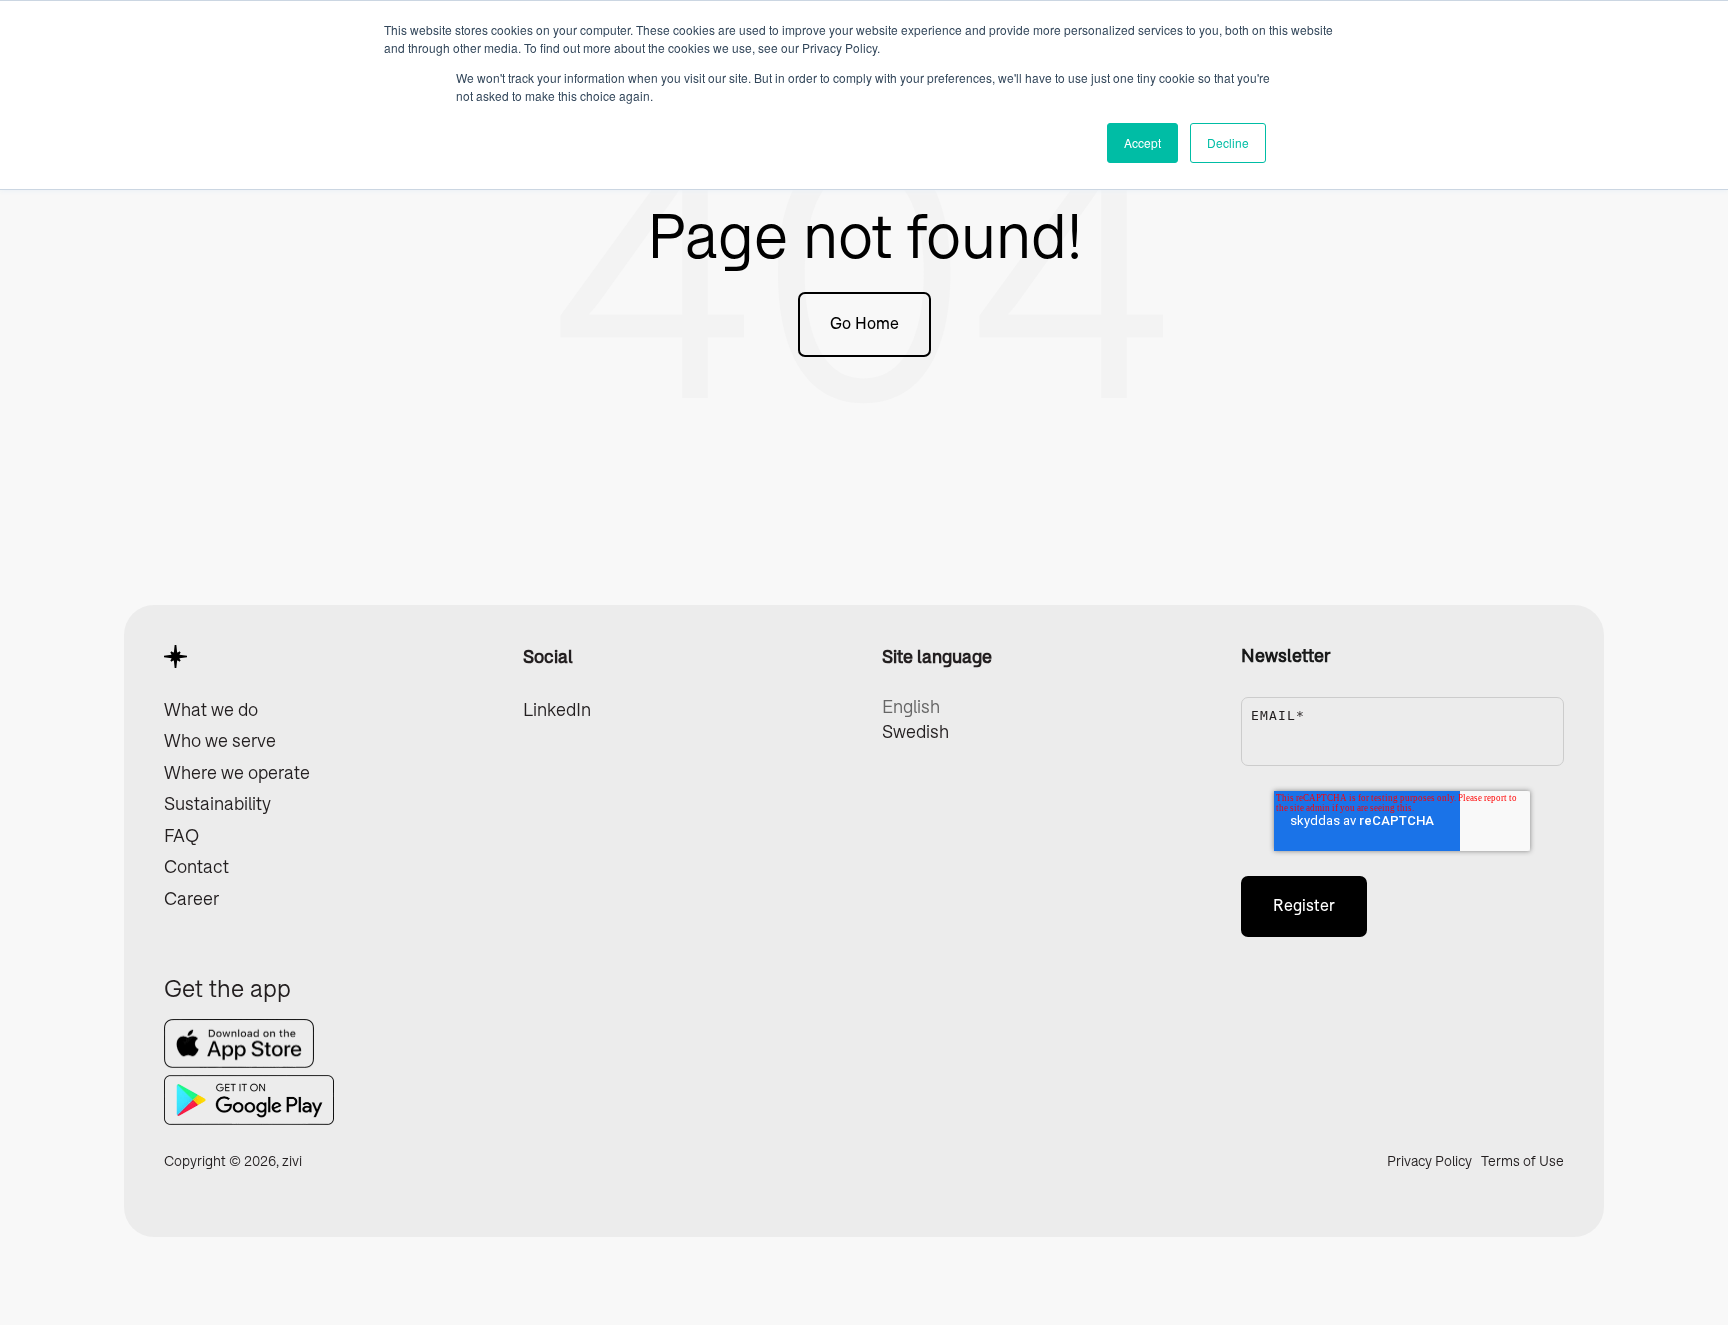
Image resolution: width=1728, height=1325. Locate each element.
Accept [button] (1142, 142)
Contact (196, 867)
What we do (211, 710)
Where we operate (237, 773)
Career (191, 899)
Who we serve (220, 741)
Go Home (864, 323)
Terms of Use (1522, 1161)
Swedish (915, 732)
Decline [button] (1228, 142)
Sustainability (217, 804)
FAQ (181, 836)
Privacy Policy (1431, 1161)
